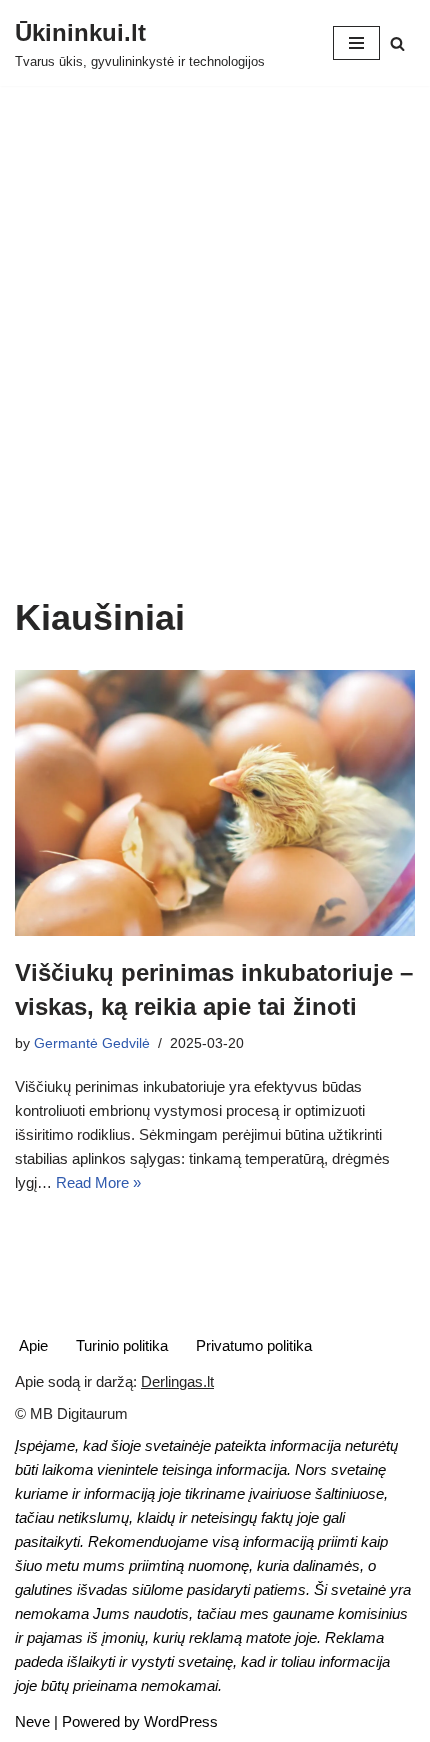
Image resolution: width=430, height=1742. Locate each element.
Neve (32, 1721)
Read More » (98, 1182)
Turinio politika (122, 1345)
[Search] (397, 43)
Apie (33, 1345)
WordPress (181, 1721)
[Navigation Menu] (356, 43)
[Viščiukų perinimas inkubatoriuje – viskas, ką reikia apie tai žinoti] (215, 803)
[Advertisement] (215, 371)
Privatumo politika (254, 1345)
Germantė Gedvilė (92, 1043)
